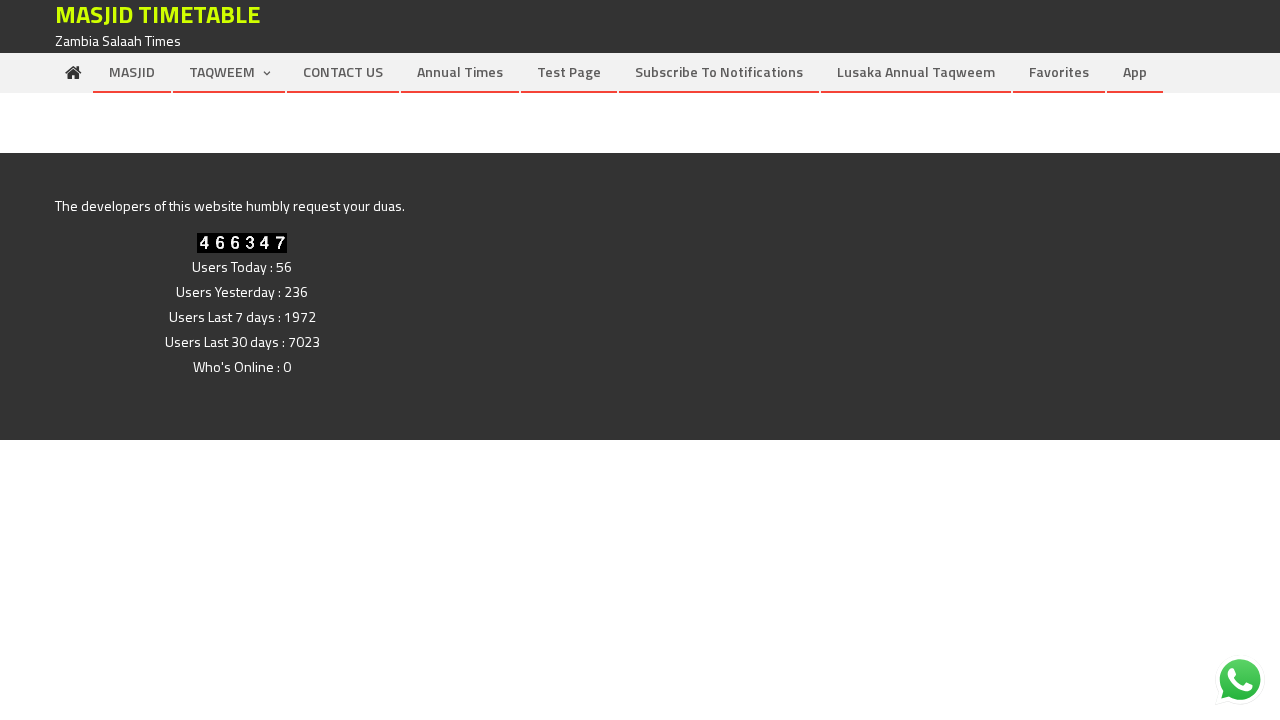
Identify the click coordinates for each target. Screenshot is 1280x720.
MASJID (132, 71)
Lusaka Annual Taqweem (916, 71)
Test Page (569, 71)
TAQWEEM (222, 71)
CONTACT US (343, 71)
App (1135, 71)
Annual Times (460, 71)
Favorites (1059, 71)
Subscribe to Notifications (719, 71)
